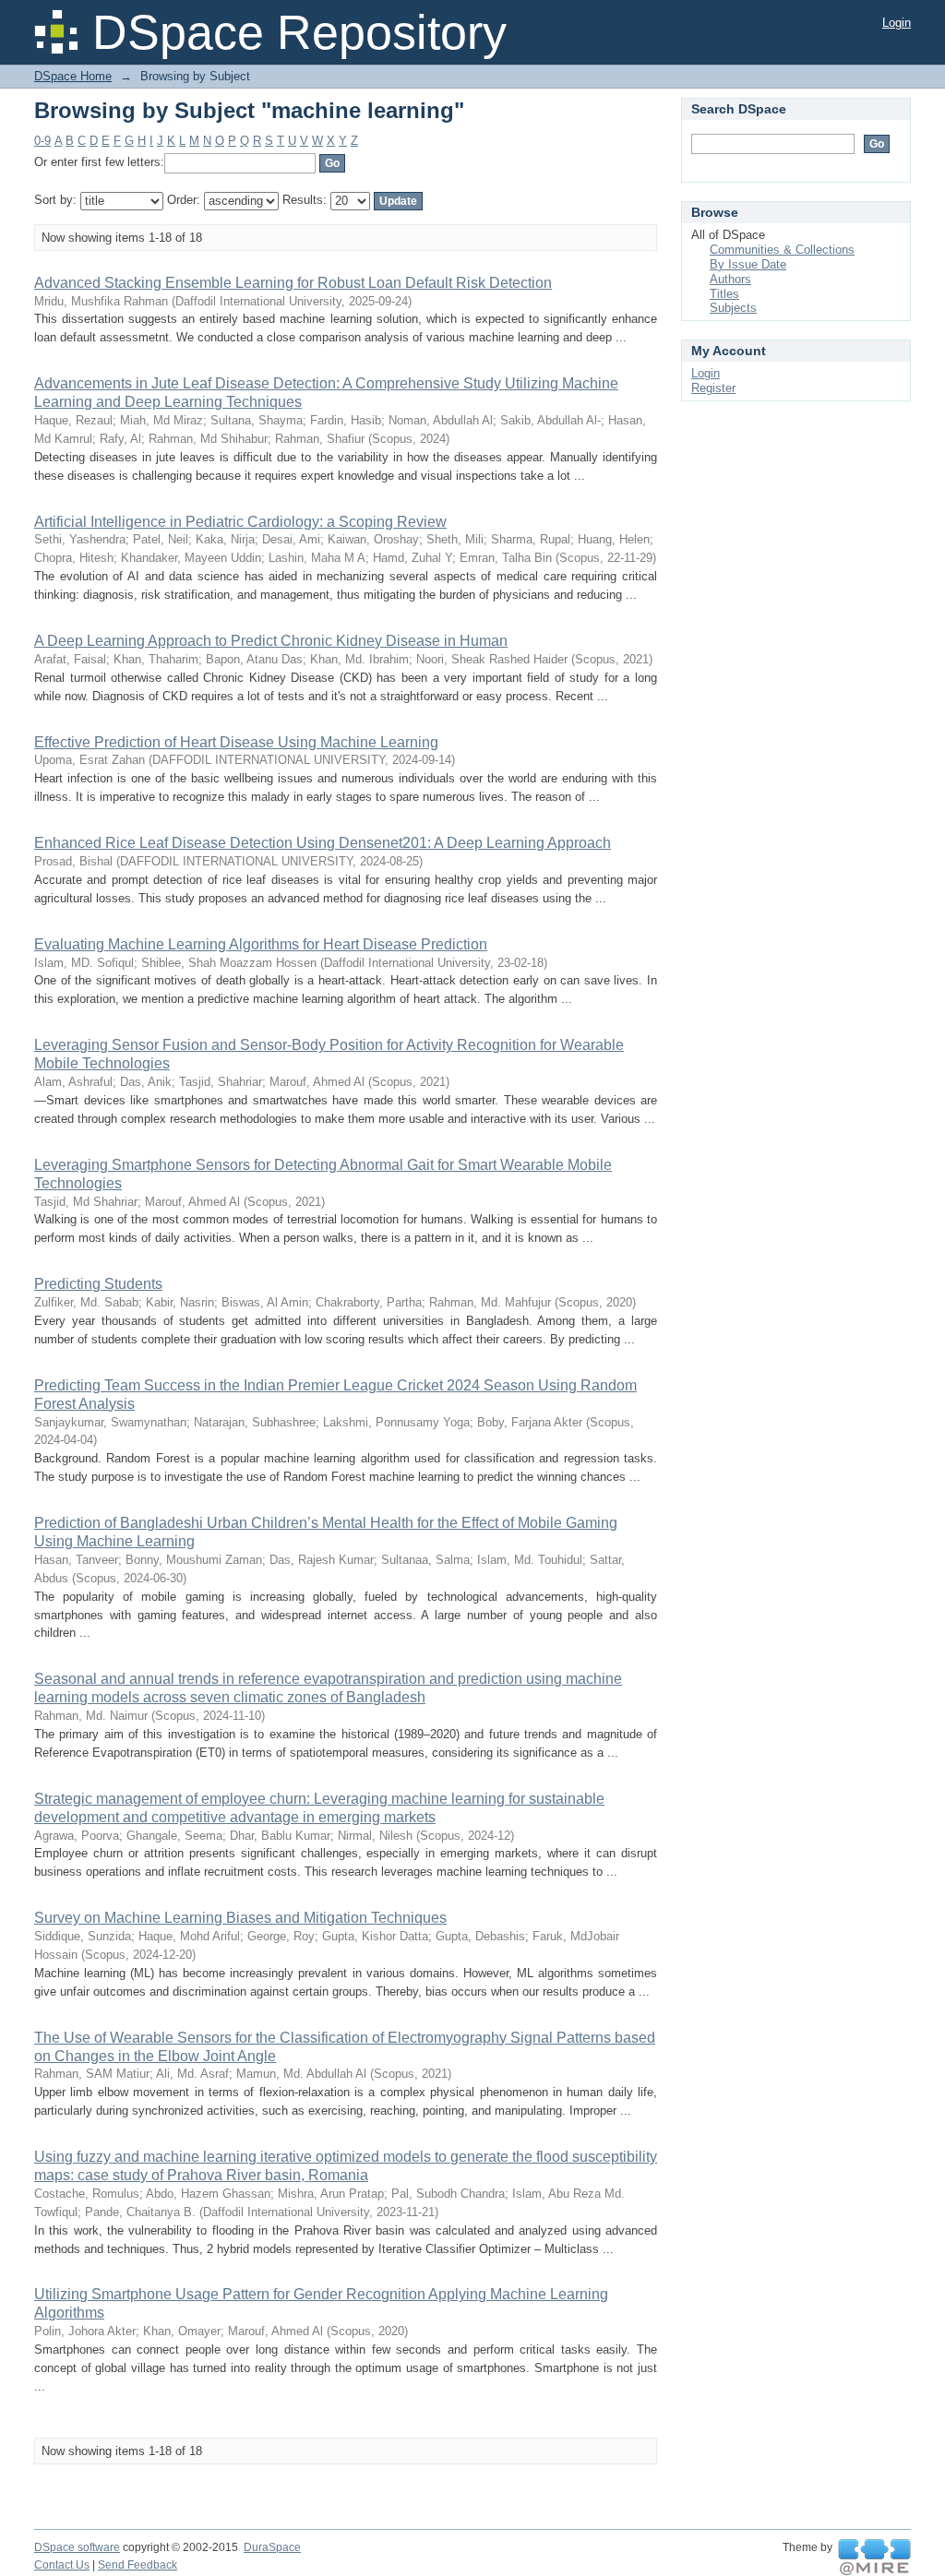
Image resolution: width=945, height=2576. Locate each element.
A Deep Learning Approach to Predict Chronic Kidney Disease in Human (271, 641)
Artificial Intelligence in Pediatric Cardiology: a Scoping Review (240, 522)
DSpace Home (73, 76)
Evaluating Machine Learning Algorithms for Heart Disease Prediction (261, 944)
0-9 (42, 141)
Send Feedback (138, 2565)
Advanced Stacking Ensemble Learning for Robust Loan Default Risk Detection (293, 283)
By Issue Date (748, 264)
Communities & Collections (782, 250)
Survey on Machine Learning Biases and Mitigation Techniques (240, 1918)
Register (713, 388)
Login (897, 23)
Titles (724, 294)
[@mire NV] (874, 2558)
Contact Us (62, 2565)
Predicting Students (98, 1284)
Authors (730, 279)
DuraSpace (272, 2547)
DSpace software (77, 2547)
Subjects (733, 308)
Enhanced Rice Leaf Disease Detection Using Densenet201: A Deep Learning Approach (323, 843)
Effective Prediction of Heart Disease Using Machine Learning (236, 742)
